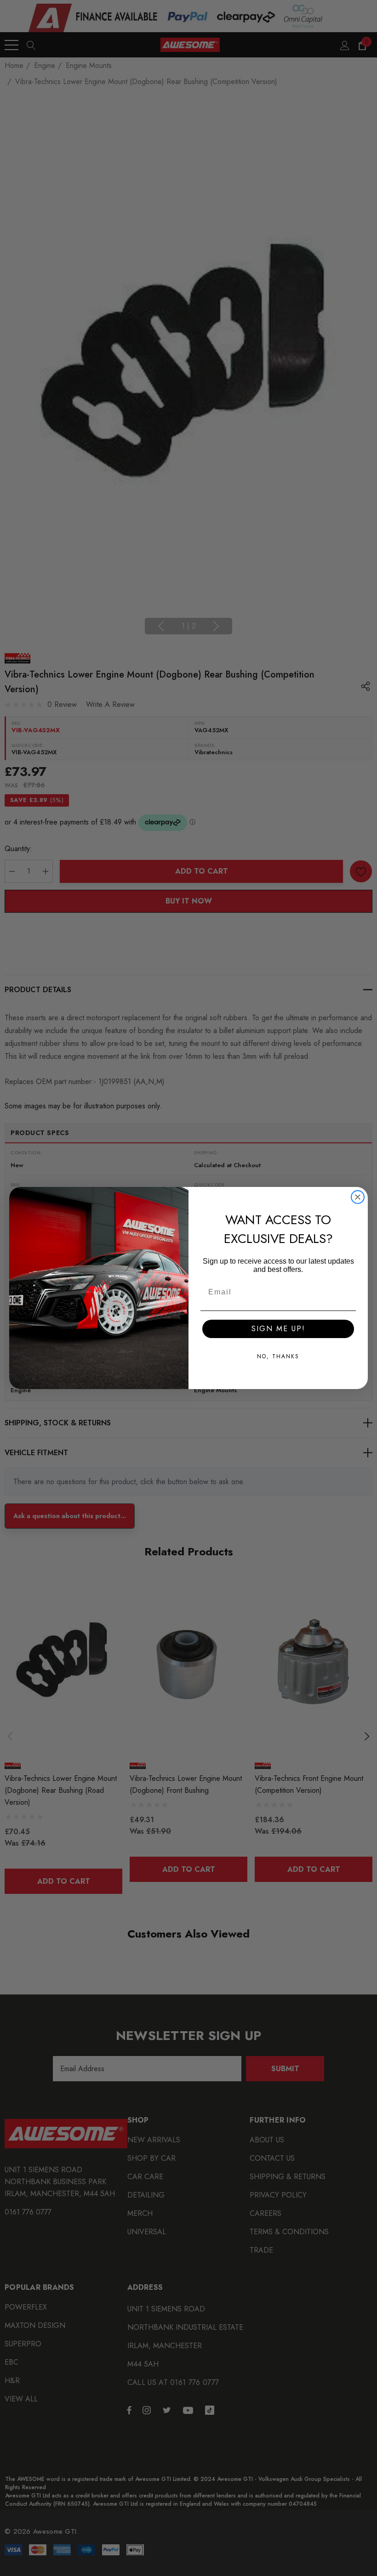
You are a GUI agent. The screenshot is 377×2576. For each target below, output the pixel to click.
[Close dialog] (358, 1197)
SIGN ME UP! (278, 1329)
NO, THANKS (278, 1356)
